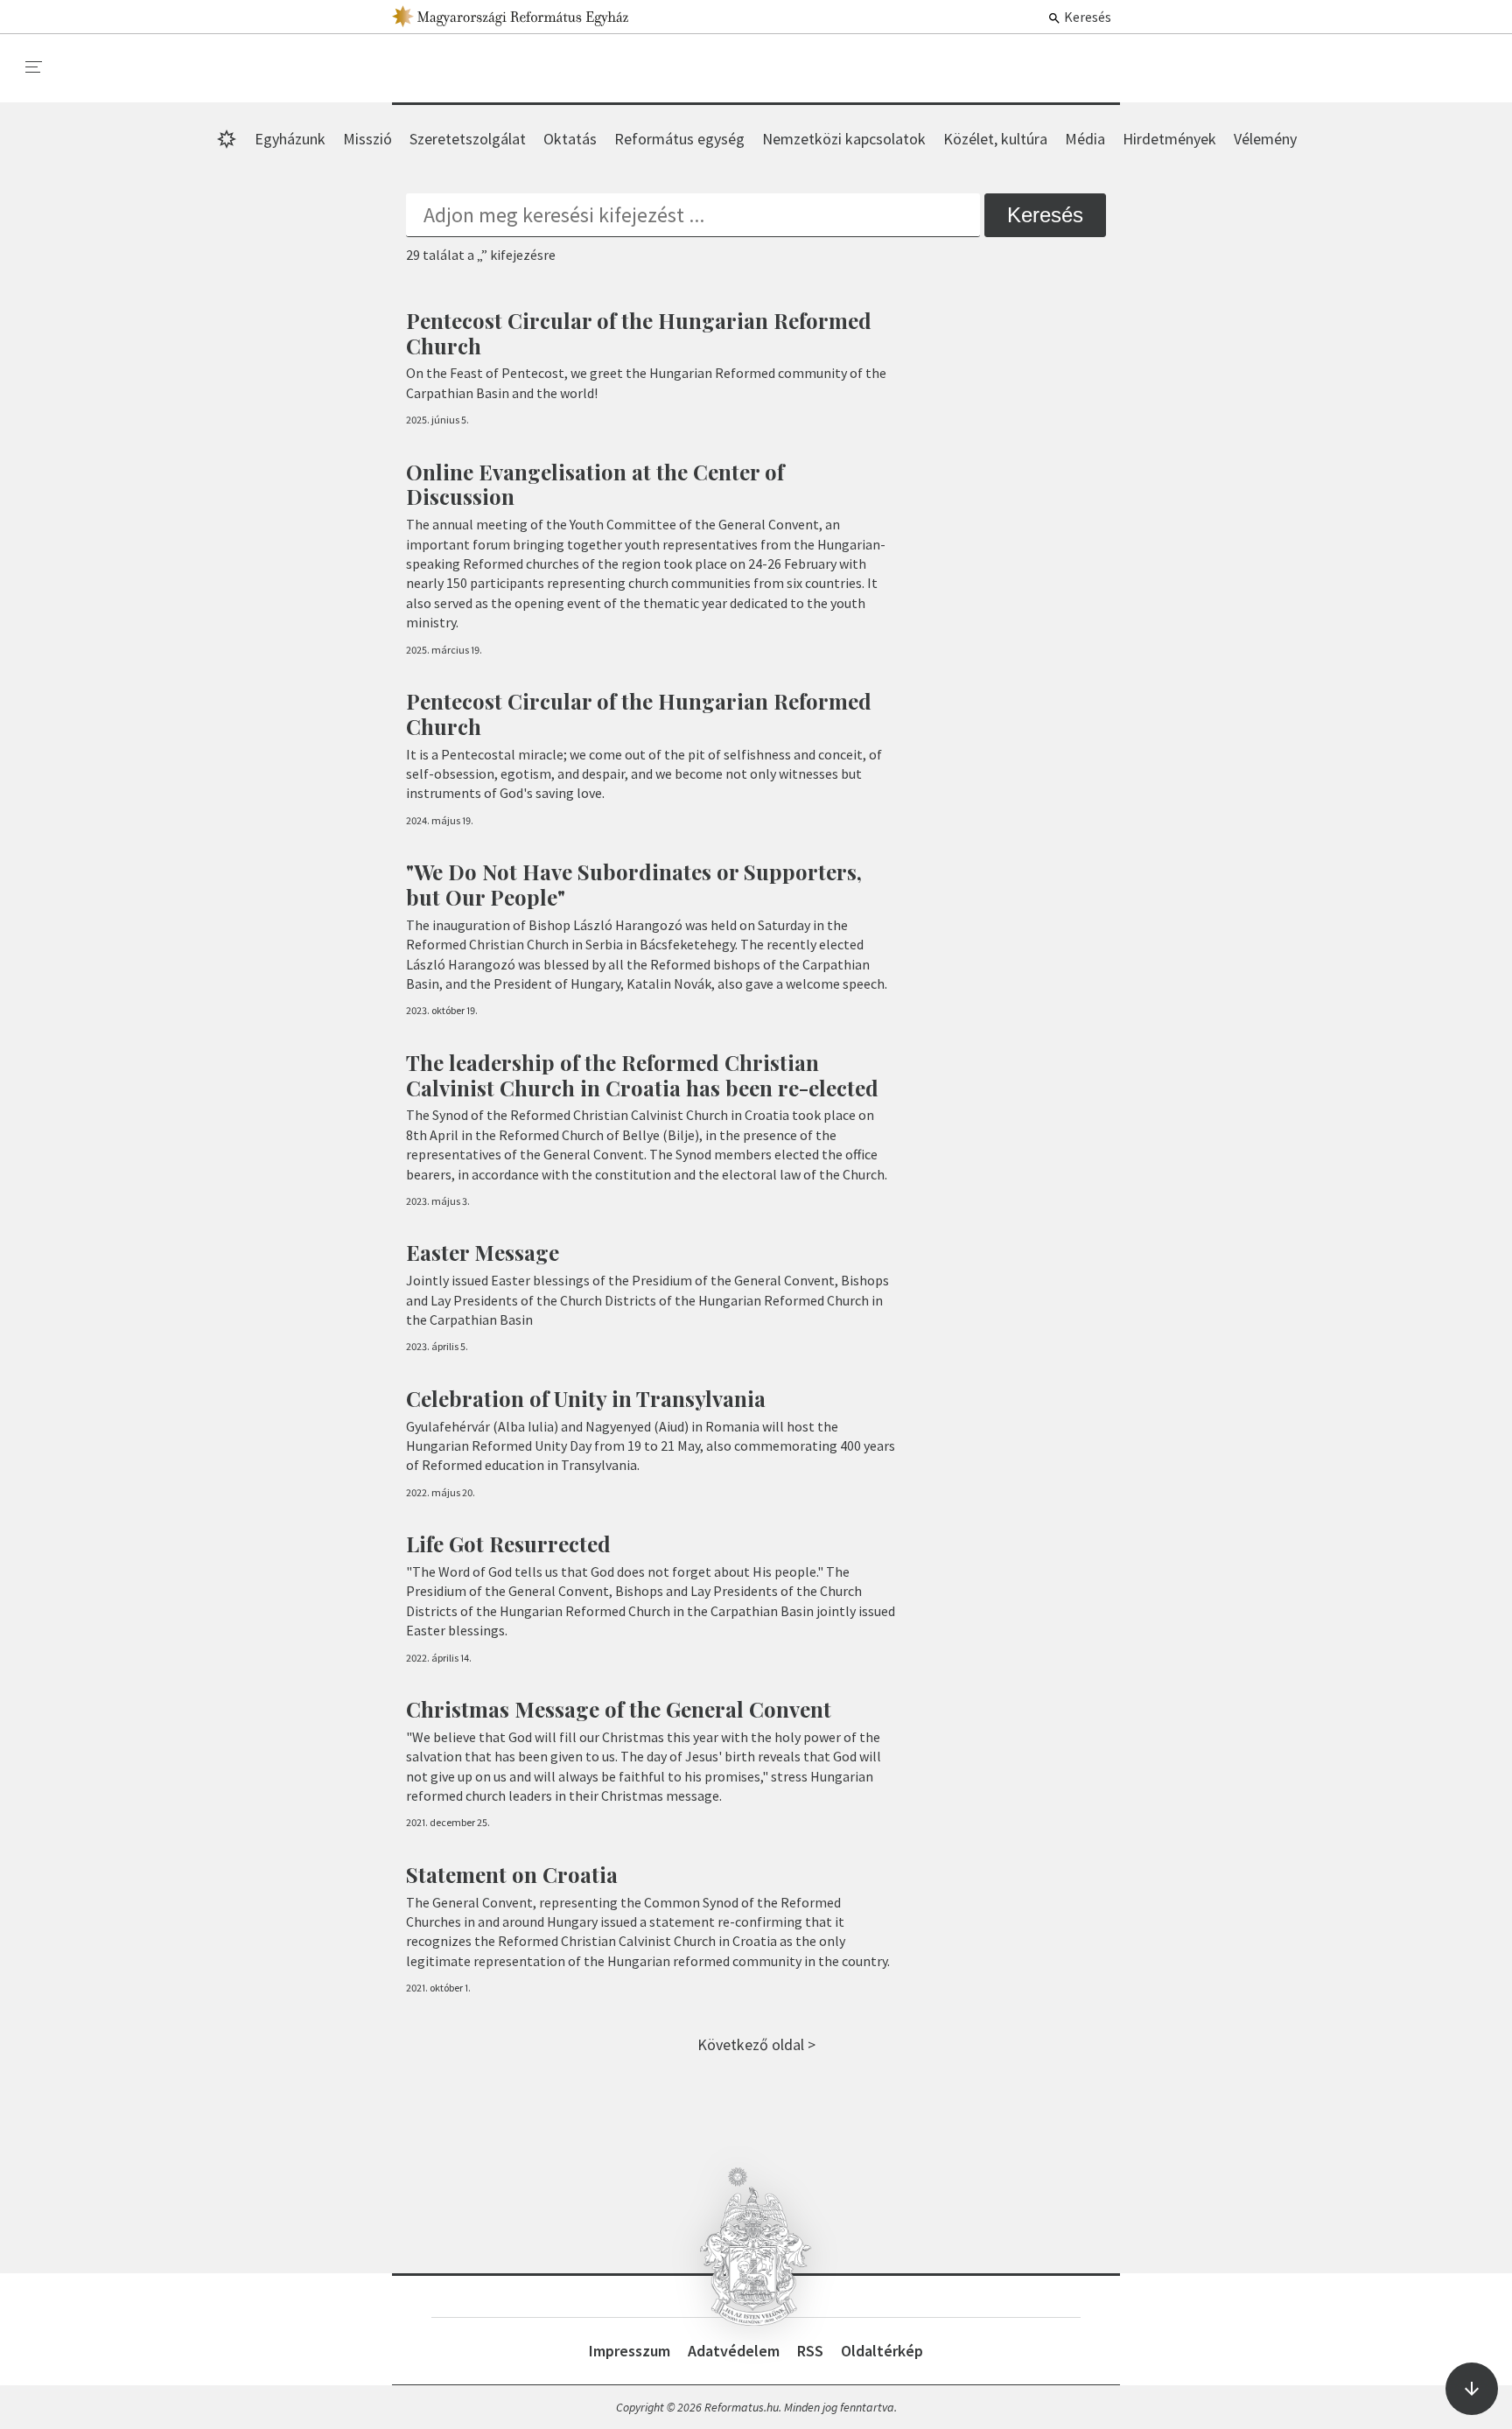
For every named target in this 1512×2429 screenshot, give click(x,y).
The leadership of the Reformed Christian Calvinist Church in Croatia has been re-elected (642, 1075)
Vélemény (1265, 139)
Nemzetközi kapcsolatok (844, 139)
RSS (810, 2351)
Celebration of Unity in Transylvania (586, 1398)
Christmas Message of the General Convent (619, 1709)
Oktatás (570, 139)
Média (1085, 139)
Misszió (367, 139)
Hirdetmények (1169, 139)
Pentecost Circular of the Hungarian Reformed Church (639, 333)
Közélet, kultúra (995, 139)
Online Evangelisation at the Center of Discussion (595, 484)
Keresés (1086, 17)
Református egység (679, 139)
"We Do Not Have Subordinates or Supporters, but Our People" (634, 884)
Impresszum (630, 2351)
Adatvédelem (734, 2351)
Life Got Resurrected (508, 1543)
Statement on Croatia (512, 1874)
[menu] (34, 67)
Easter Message (483, 1252)
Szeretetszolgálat (468, 139)
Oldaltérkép (882, 2351)
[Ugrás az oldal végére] (1472, 2389)
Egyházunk (290, 139)
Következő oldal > (756, 2044)
